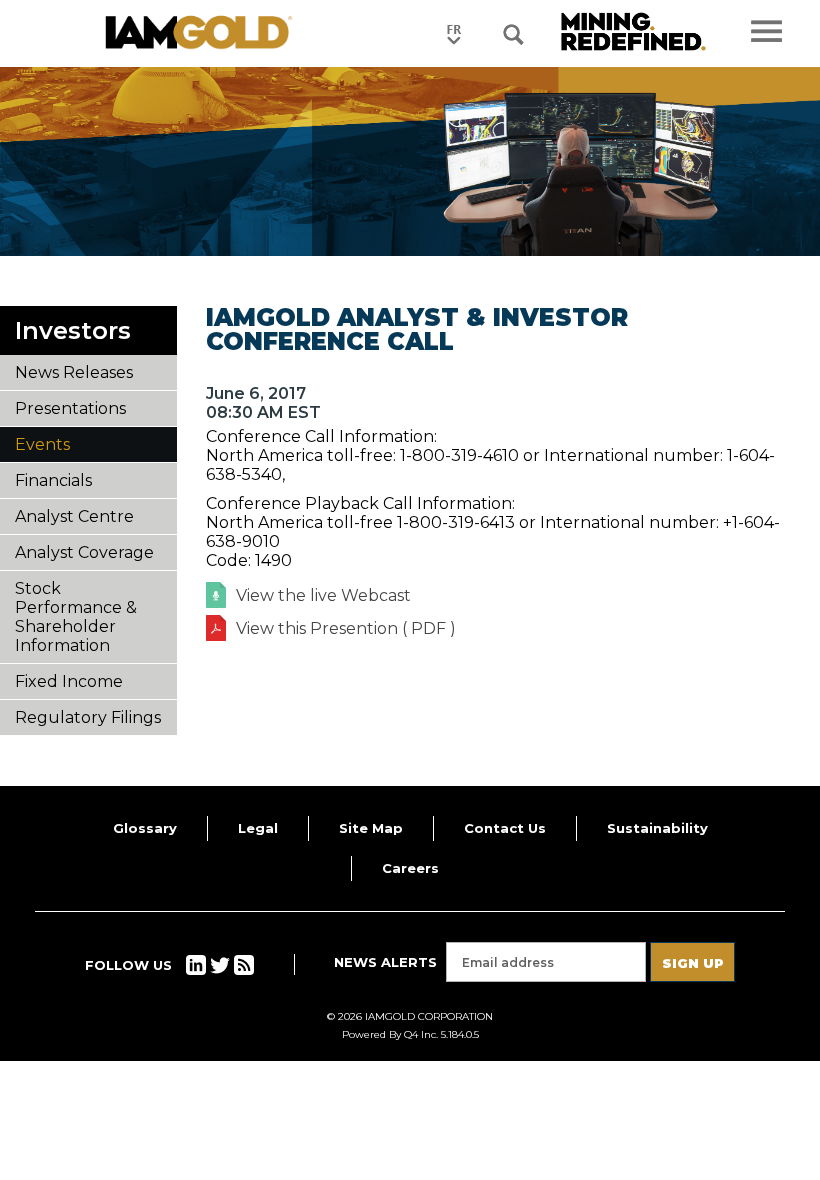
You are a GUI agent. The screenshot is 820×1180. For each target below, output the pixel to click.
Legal (258, 828)
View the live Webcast (323, 595)
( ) (346, 628)
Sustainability (657, 828)
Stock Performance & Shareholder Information (76, 617)
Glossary (145, 828)
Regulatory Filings (88, 717)
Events (42, 444)
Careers (410, 868)
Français (453, 34)
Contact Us (505, 828)
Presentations (70, 408)
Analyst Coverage (84, 552)
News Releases (74, 372)
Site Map (371, 828)
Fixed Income (69, 681)
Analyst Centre (74, 516)
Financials (53, 480)
